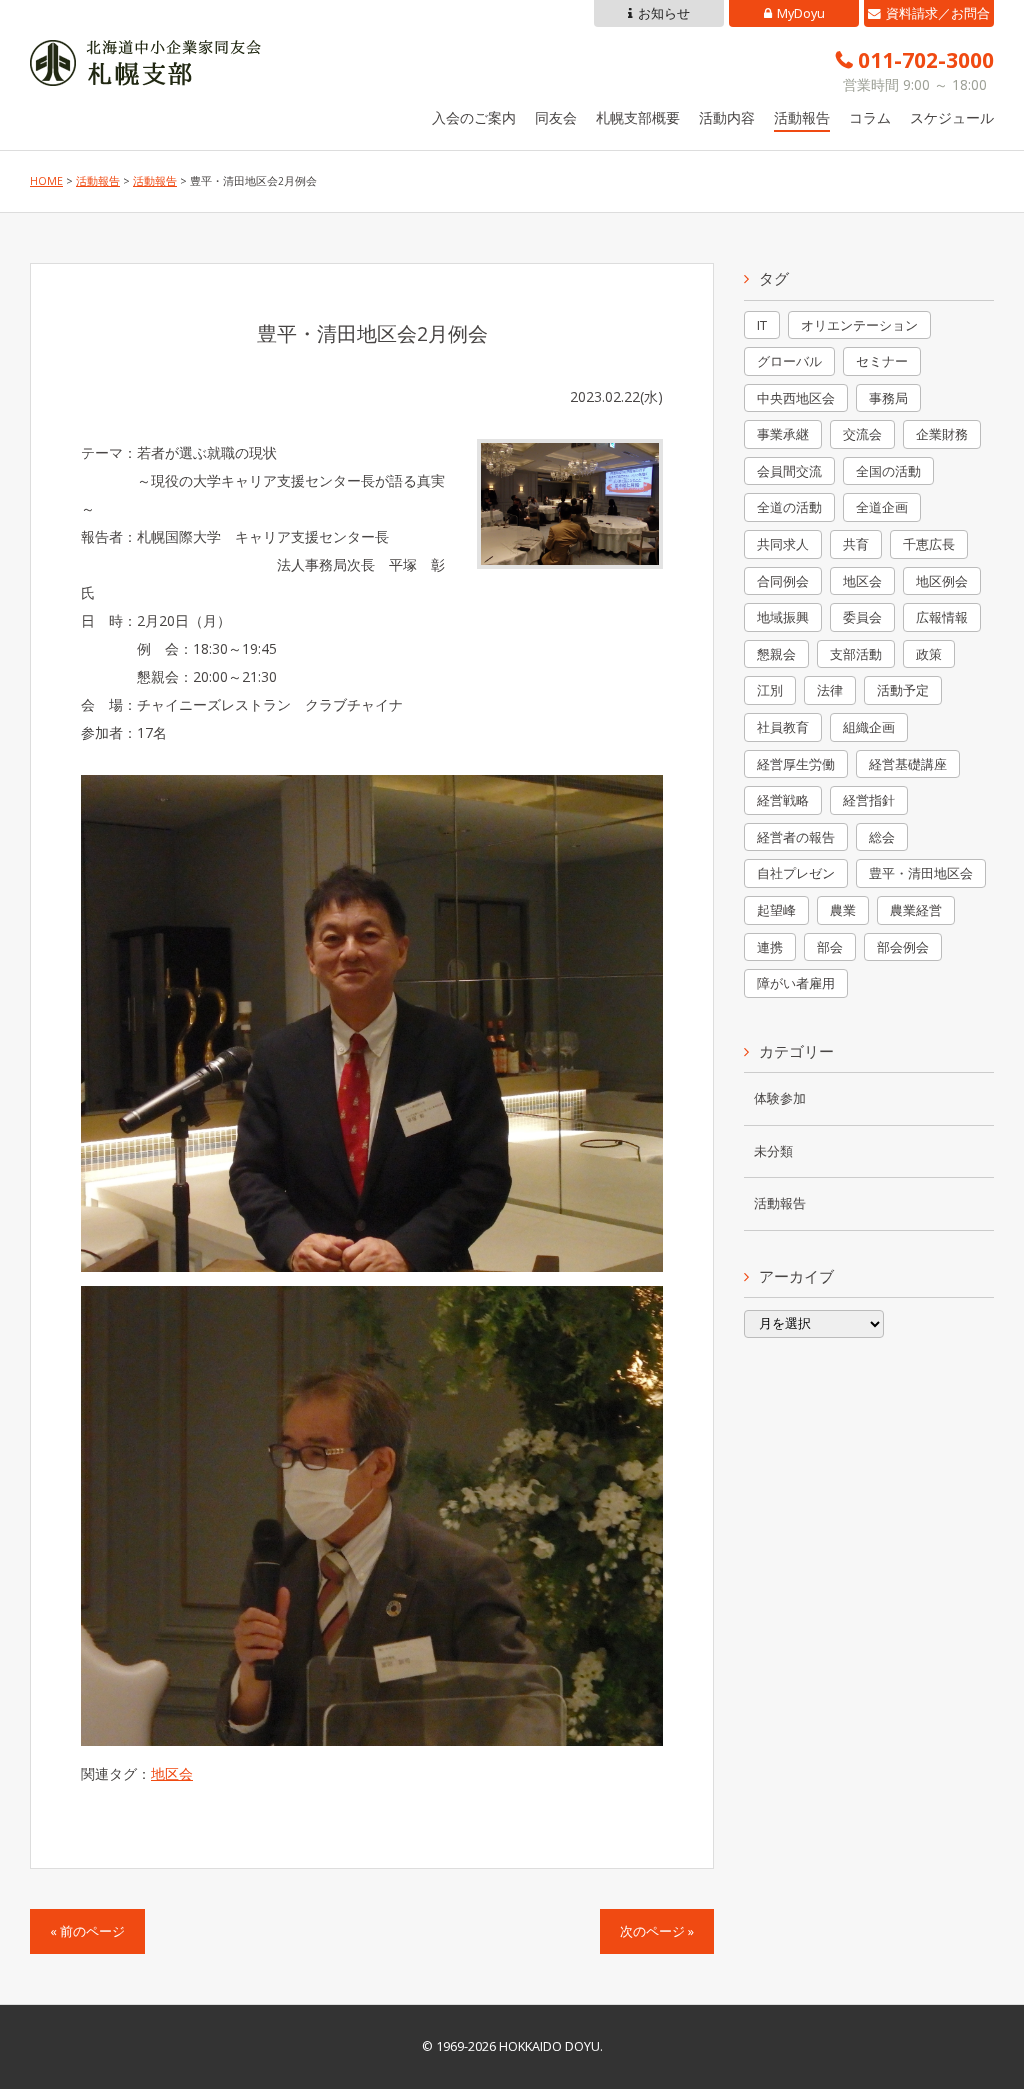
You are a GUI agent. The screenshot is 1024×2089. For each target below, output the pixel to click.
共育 (856, 544)
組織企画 (869, 727)
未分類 (773, 1151)
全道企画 (882, 507)
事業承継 (783, 434)
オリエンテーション (859, 325)
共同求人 (783, 544)
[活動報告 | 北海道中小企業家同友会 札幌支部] (145, 71)
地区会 (172, 1773)
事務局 (888, 398)
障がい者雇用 (796, 983)
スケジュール (952, 117)
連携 (770, 947)
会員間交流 (789, 471)
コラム (870, 117)
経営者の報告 (796, 837)
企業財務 (942, 434)
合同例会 (783, 581)
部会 (830, 947)
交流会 (862, 434)
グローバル (789, 361)
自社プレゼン (796, 873)
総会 (882, 837)
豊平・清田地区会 (921, 873)
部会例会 (903, 947)
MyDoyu (801, 13)
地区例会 (942, 581)
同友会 (556, 117)
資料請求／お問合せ (938, 16)
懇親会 (776, 654)
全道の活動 (789, 507)
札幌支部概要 (638, 117)
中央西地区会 (796, 398)
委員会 (862, 617)
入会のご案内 (474, 117)
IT (762, 325)
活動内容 (727, 117)
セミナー (882, 361)
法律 (830, 690)
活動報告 (802, 117)
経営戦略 (783, 800)
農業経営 (916, 910)
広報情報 (942, 617)
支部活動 (856, 654)
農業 (843, 910)
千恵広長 (929, 544)
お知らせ (664, 13)
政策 (929, 654)
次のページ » (657, 1931)
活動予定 (903, 690)
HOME (46, 181)
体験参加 (780, 1098)
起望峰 (776, 910)
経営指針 (869, 800)
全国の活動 (888, 471)
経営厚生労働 (796, 764)
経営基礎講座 (908, 764)
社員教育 (783, 727)
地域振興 (783, 617)
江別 (770, 690)
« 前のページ (87, 1931)
